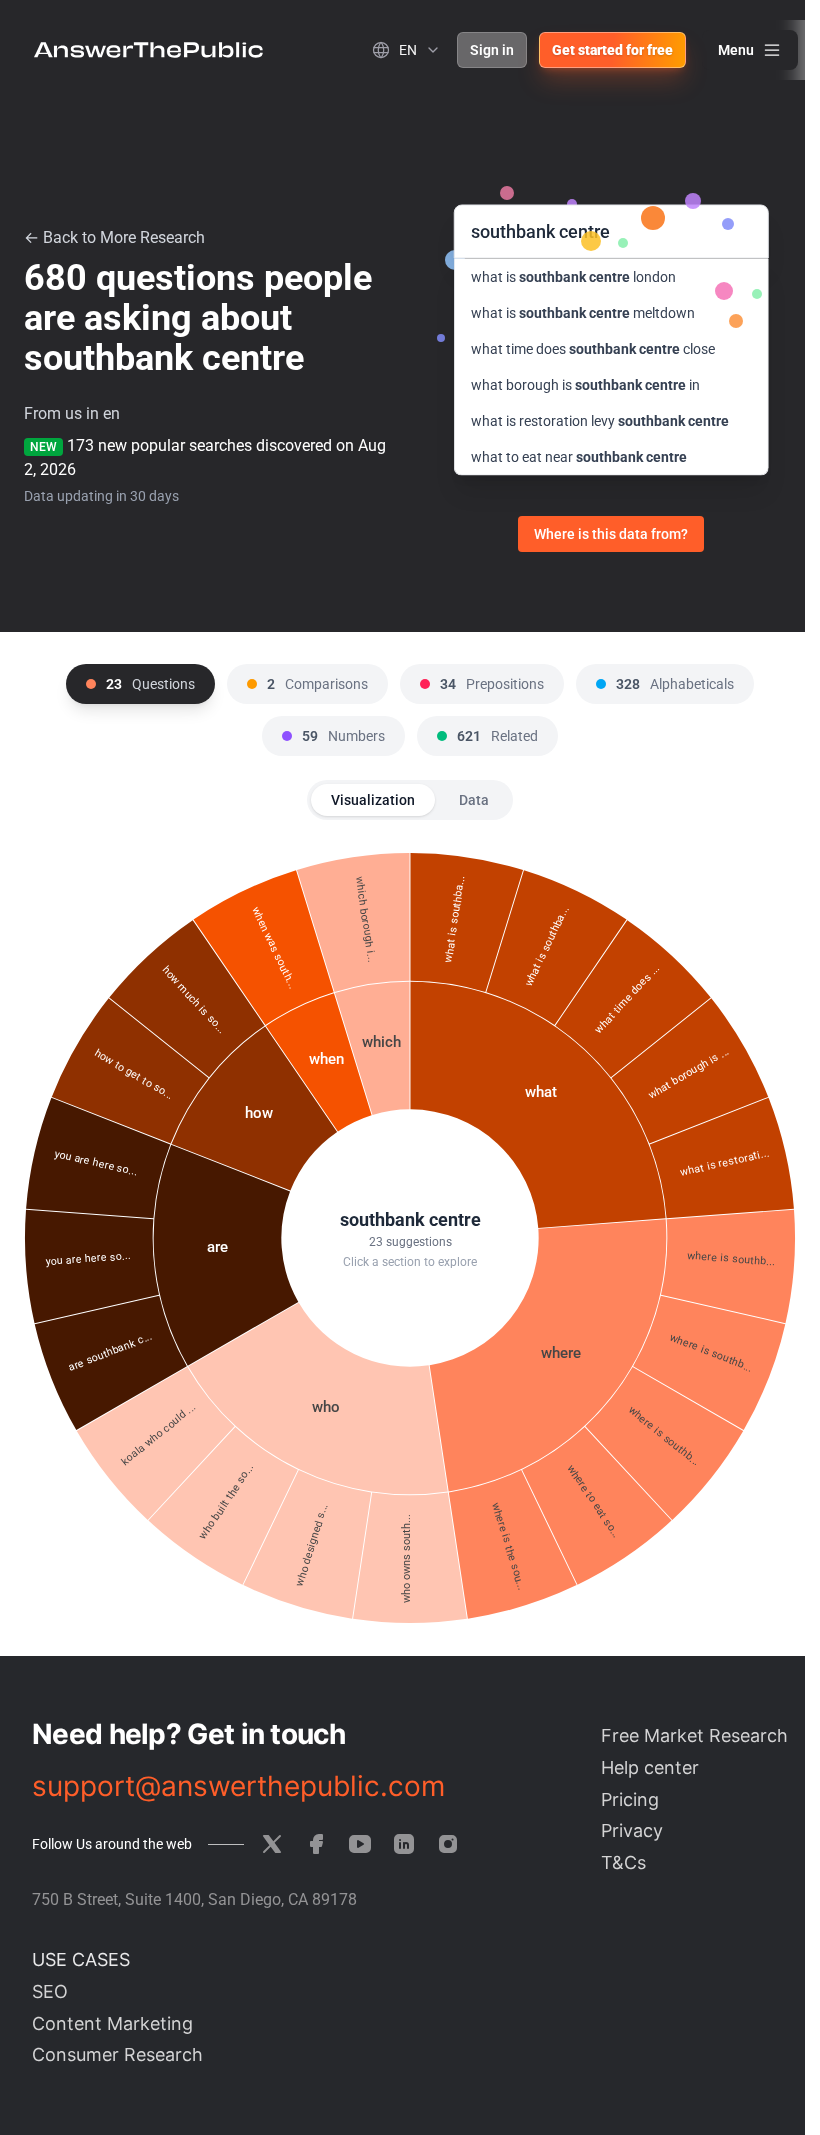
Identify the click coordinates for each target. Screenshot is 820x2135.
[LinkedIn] (404, 1844)
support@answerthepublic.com (238, 1786)
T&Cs (623, 1862)
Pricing (630, 1799)
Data (474, 800)
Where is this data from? (611, 534)
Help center (650, 1767)
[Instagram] (448, 1844)
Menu (736, 50)
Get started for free (612, 50)
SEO (50, 1991)
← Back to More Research (114, 237)
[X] (272, 1844)
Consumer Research (117, 2054)
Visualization (373, 800)
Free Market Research (694, 1735)
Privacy (632, 1830)
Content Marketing (112, 2023)
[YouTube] (360, 1844)
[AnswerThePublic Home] (148, 50)
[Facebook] (316, 1844)
